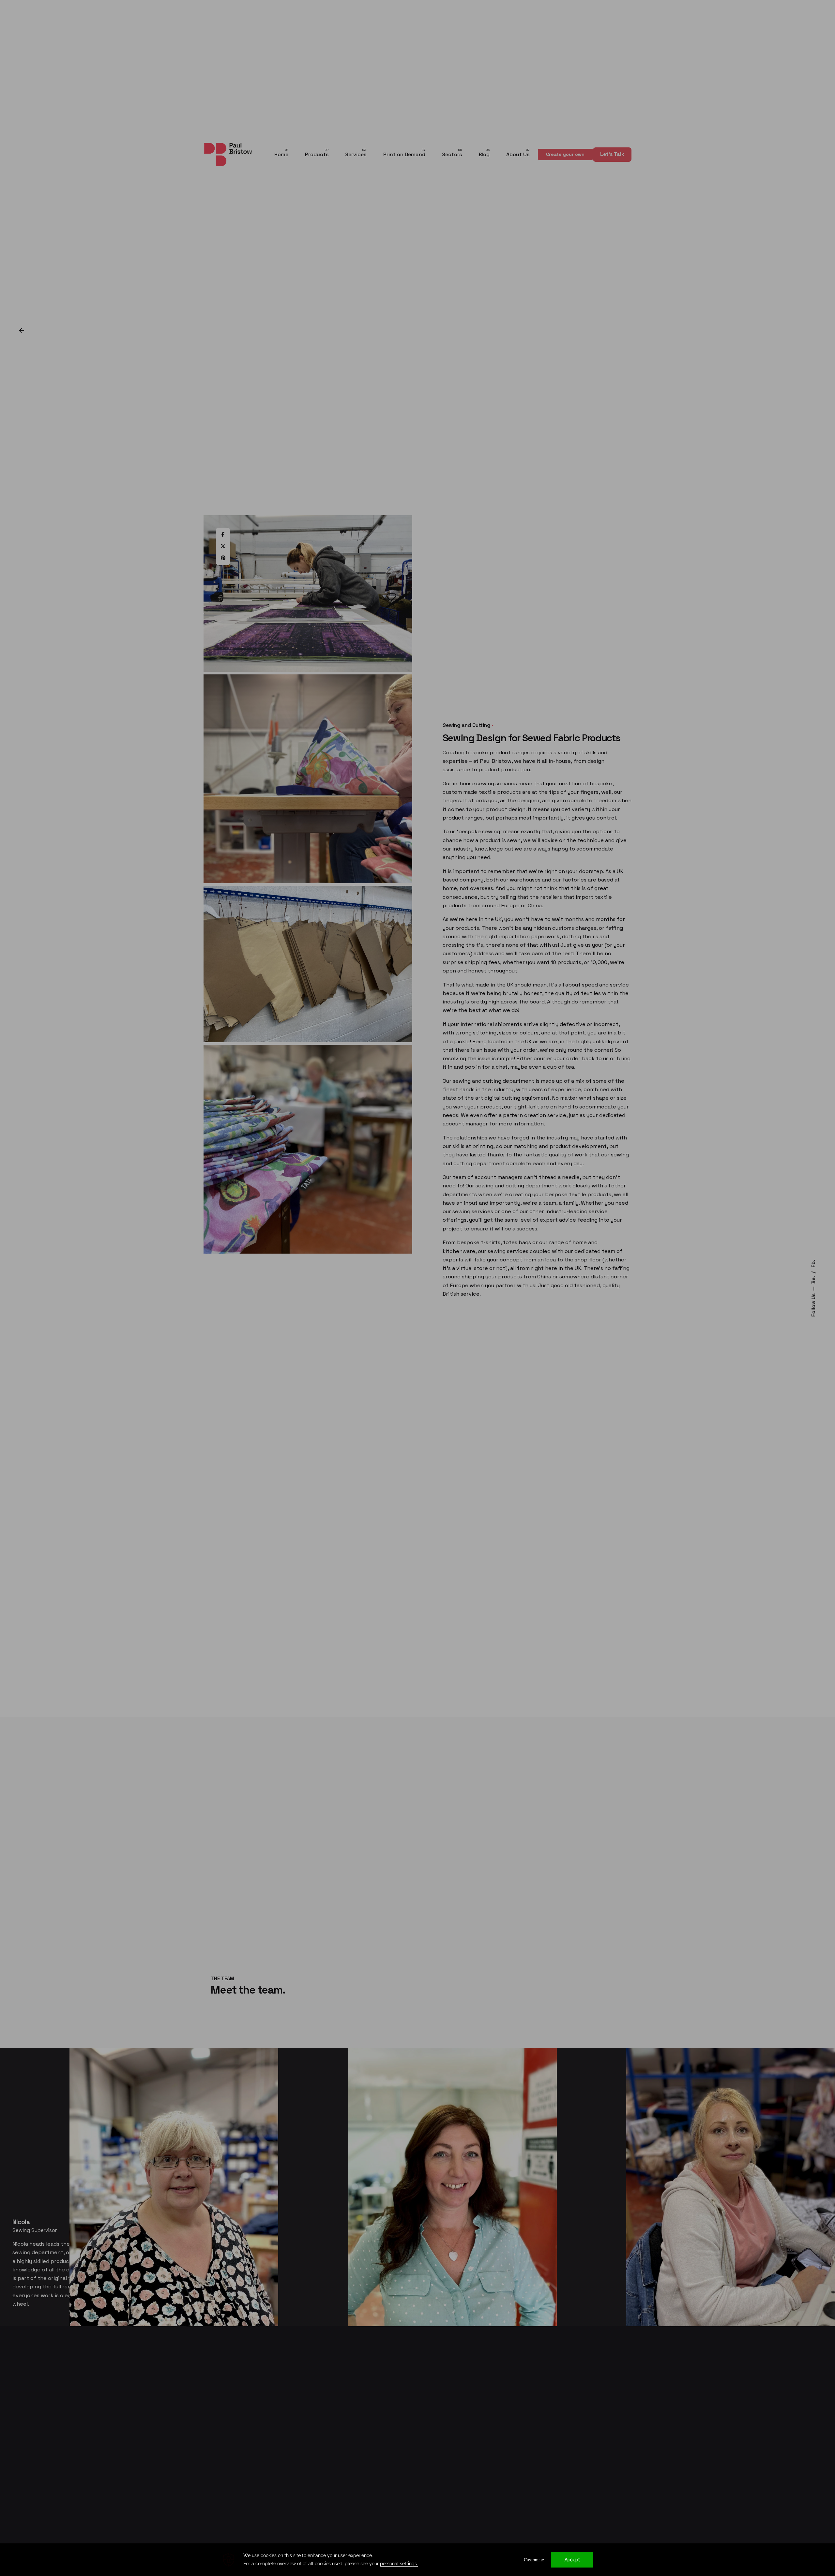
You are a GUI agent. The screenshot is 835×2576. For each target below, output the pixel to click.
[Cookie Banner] (417, 2560)
